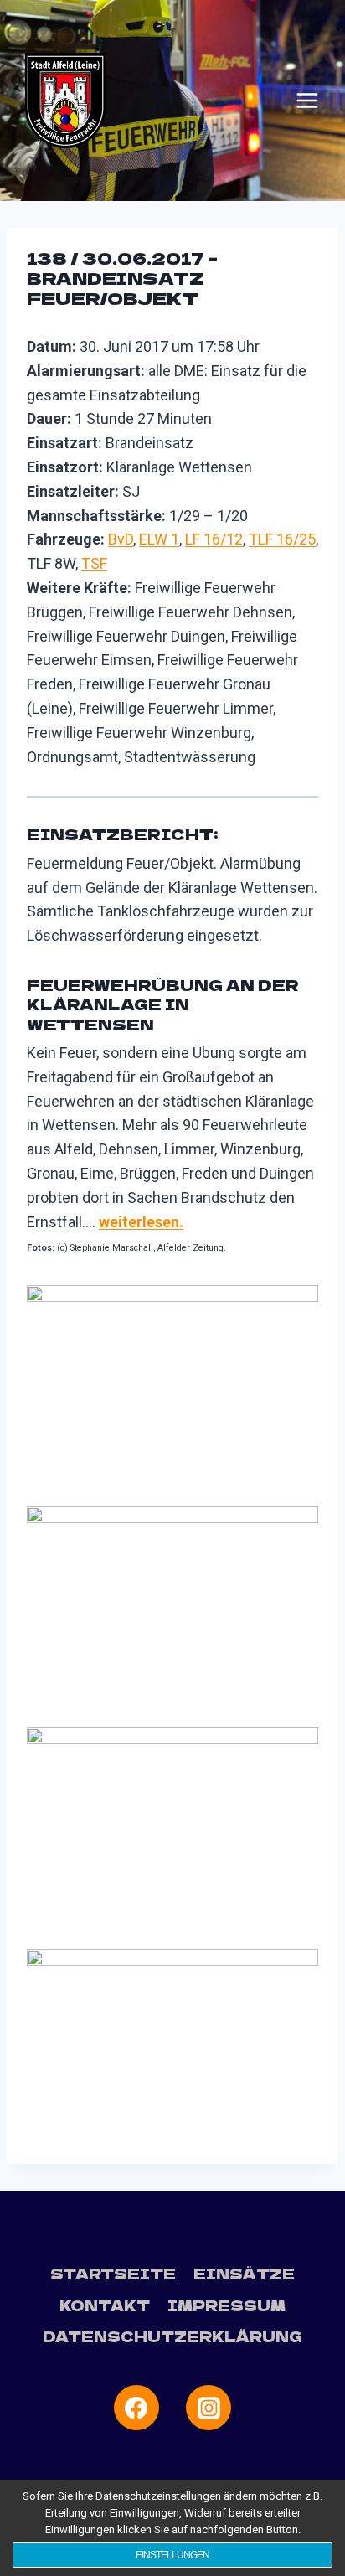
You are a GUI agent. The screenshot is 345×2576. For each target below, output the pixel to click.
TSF (94, 563)
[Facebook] (136, 2408)
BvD (121, 539)
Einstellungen (172, 2555)
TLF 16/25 (282, 539)
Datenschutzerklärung (172, 2336)
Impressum (227, 2305)
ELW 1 (159, 539)
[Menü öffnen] (307, 101)
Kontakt (105, 2305)
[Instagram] (209, 2408)
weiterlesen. (141, 1222)
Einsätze (244, 2273)
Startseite (113, 2273)
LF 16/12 (214, 539)
